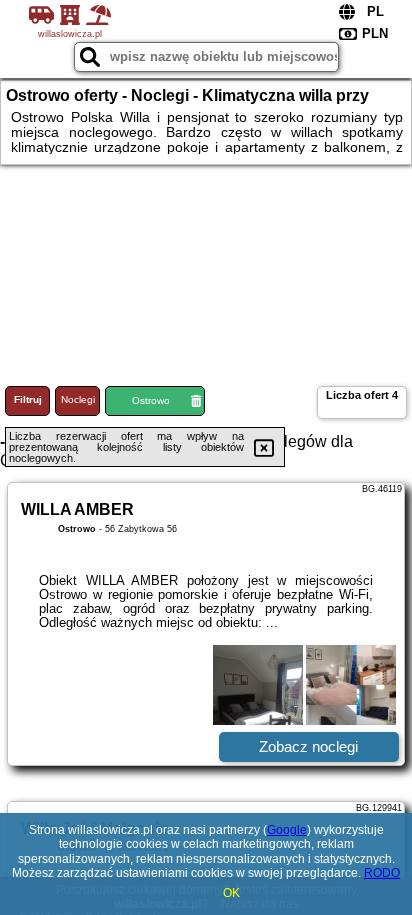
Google (287, 830)
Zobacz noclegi (308, 746)
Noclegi (78, 399)
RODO (382, 873)
